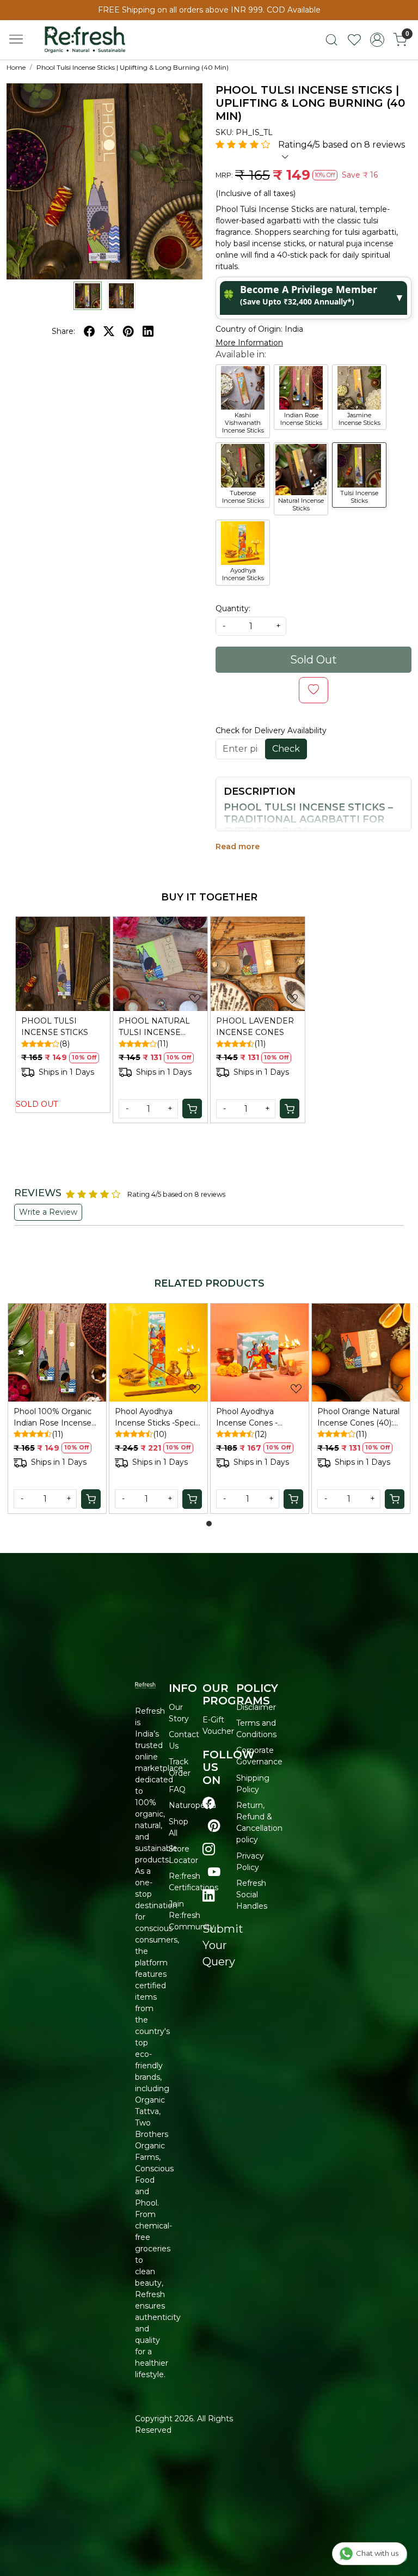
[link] (331, 40)
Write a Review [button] (48, 1212)
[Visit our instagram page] (209, 1849)
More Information (249, 343)
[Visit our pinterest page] (214, 1826)
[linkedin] (148, 331)
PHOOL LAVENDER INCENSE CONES (255, 1027)
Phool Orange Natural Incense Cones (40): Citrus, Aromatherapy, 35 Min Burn (358, 1418)
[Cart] (192, 1109)
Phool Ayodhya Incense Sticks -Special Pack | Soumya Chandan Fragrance (158, 1418)
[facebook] (89, 331)
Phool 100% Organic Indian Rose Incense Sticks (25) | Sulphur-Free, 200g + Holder (53, 1418)
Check (286, 749)
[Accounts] (377, 40)
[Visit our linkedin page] (209, 1896)
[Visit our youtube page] (214, 1872)
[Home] (95, 44)
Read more (238, 847)
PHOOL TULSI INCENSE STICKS (55, 1027)
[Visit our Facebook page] (209, 1803)
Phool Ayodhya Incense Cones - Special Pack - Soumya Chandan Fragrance (259, 1418)
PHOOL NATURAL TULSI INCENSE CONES (154, 1027)
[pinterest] (128, 331)
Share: (63, 331)
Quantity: (233, 608)
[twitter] (109, 331)
